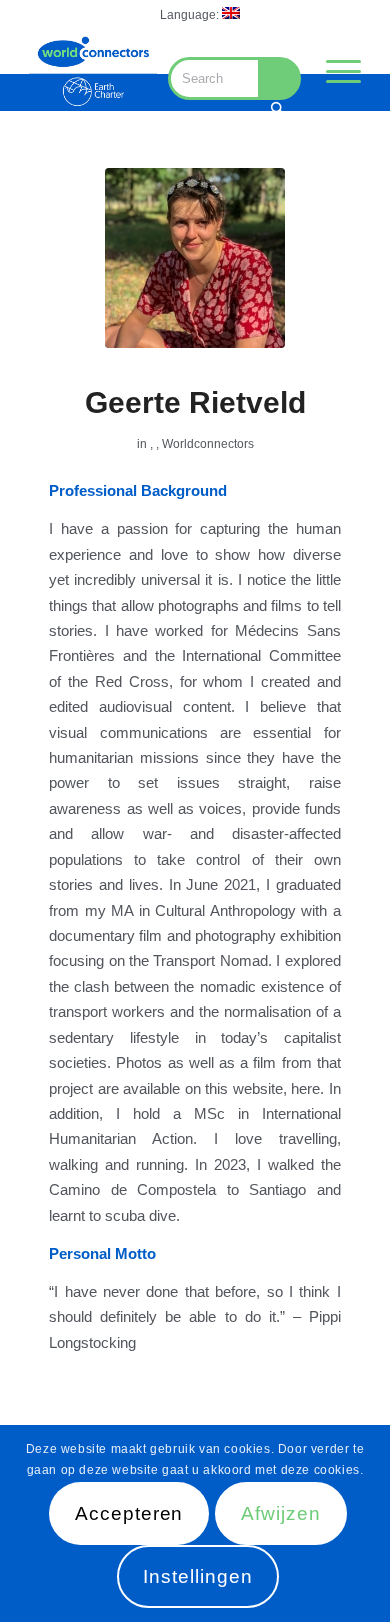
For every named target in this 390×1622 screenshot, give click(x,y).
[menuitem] (200, 13)
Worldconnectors (208, 444)
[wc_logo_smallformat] (93, 71)
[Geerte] (195, 258)
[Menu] (333, 71)
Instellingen (197, 1576)
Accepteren (129, 1513)
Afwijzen (281, 1513)
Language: (191, 15)
